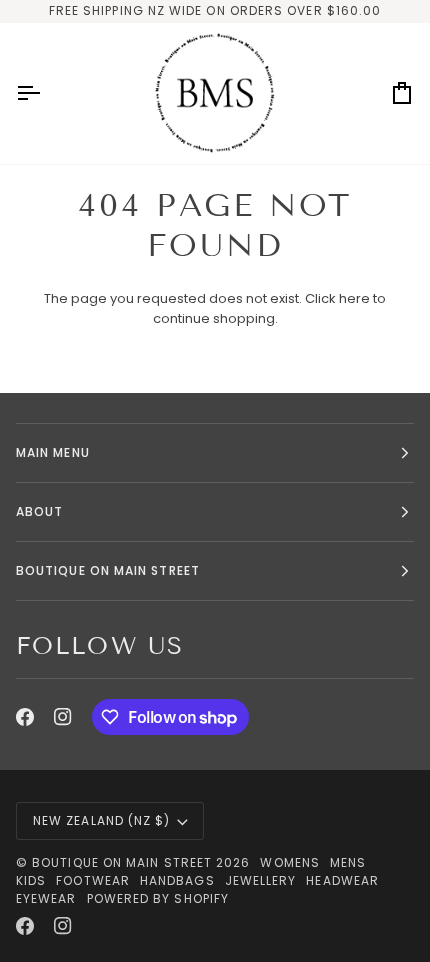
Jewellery (261, 880)
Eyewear (46, 898)
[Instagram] (63, 717)
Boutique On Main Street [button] (108, 570)
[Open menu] (46, 93)
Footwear (93, 880)
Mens (348, 862)
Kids (31, 880)
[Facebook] (25, 717)
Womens (289, 862)
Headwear (342, 880)
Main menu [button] (53, 452)
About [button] (39, 511)
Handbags (177, 880)
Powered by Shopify (158, 898)
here (354, 298)
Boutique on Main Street (122, 862)
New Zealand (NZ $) (101, 820)
